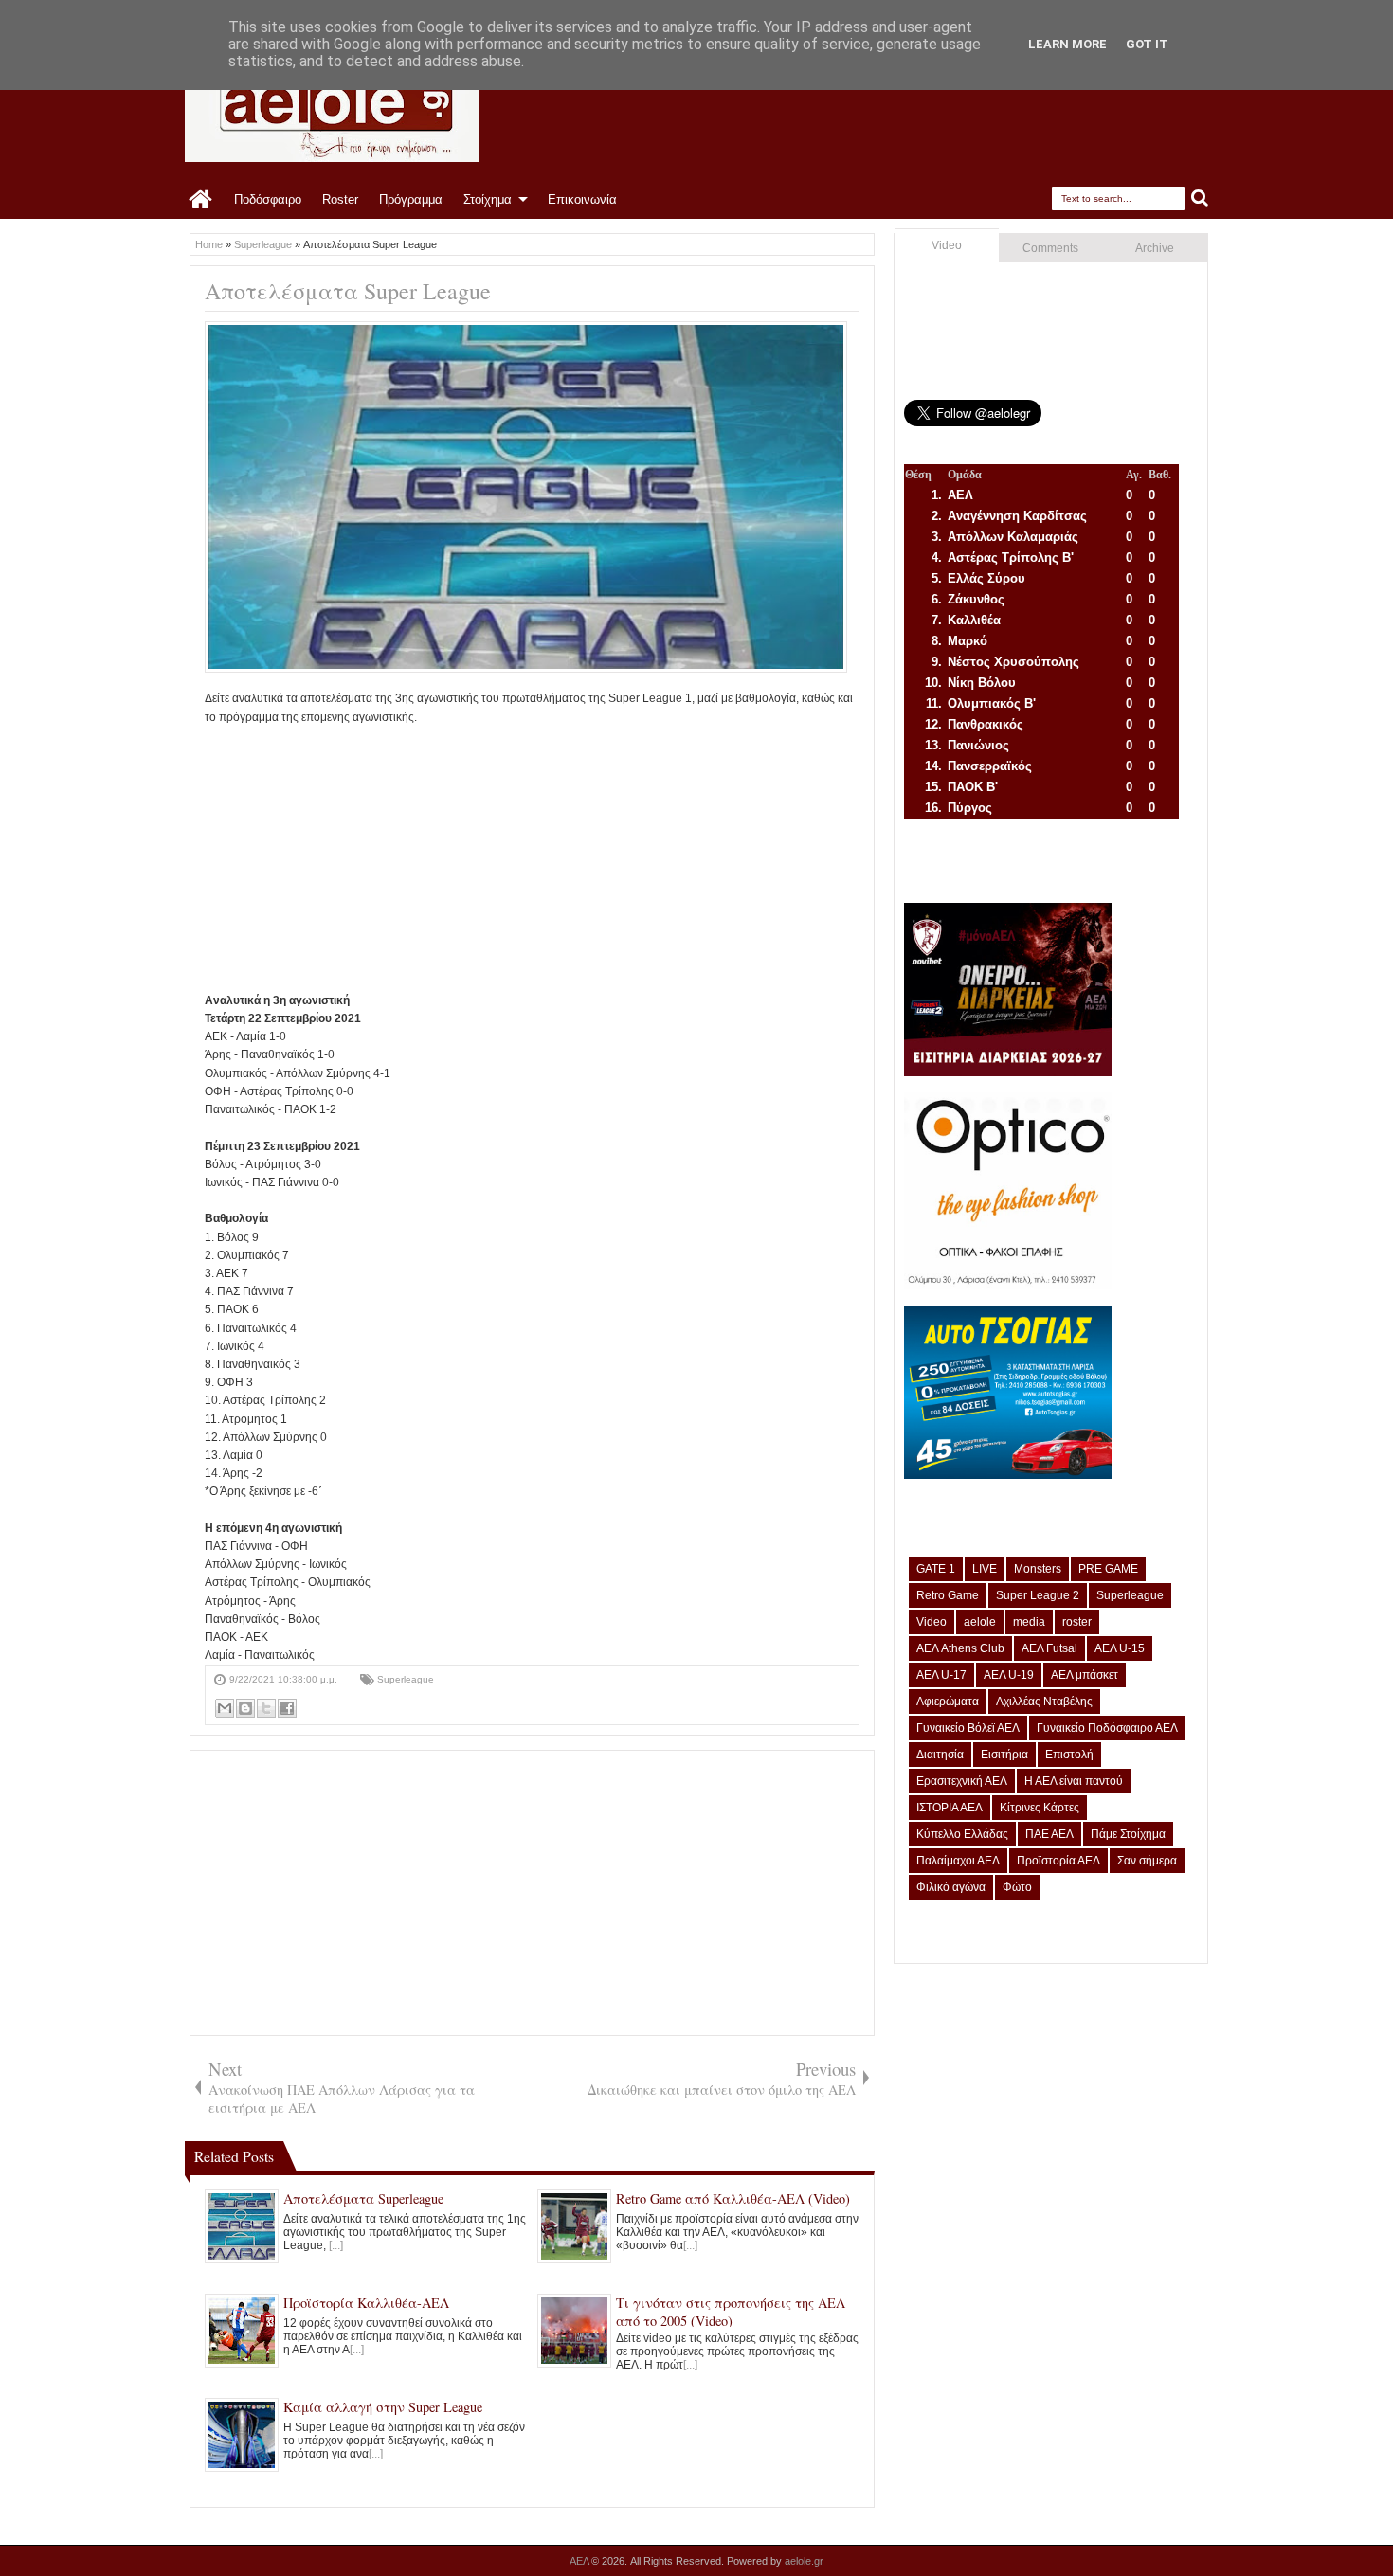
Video (947, 245)
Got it (1147, 44)
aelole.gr (804, 2561)
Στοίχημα (488, 199)
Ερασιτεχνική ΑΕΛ (962, 1781)
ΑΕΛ (580, 2561)
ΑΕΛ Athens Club (960, 1648)
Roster (340, 199)
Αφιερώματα (948, 1702)
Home (201, 200)
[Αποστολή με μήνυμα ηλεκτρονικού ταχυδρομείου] (225, 1708)
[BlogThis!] (245, 1708)
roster (1077, 1622)
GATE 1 (936, 1569)
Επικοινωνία (582, 199)
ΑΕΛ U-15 (1120, 1648)
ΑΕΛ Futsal (1049, 1648)
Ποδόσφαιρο (268, 199)
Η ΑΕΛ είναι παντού (1074, 1781)
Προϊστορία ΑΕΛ (1058, 1861)
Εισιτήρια (1004, 1755)
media (1029, 1622)
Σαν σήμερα (1147, 1861)
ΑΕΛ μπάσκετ (1085, 1675)
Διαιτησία (940, 1755)
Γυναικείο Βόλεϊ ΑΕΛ (968, 1728)
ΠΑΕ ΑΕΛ (1049, 1834)
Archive (1155, 248)
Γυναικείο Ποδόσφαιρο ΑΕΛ (1107, 1728)
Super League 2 (1038, 1595)
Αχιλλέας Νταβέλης (1044, 1702)
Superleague (406, 1679)
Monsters (1038, 1569)
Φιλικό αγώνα (951, 1887)
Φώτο (1017, 1887)
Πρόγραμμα (411, 199)
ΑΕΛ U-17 (941, 1675)
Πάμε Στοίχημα (1128, 1834)
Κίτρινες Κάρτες (1040, 1808)
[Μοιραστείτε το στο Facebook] (287, 1708)
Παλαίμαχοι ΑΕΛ (958, 1861)
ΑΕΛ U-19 (1009, 1675)
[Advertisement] (532, 859)
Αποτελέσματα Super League (348, 291)
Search (1200, 198)
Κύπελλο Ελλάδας (962, 1834)
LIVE (985, 1569)
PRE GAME (1108, 1569)
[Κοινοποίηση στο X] (266, 1708)
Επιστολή (1069, 1755)
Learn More (1067, 44)
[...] (336, 2245)
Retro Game (948, 1595)
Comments (1050, 248)
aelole (980, 1622)
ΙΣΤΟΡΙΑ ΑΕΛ (950, 1808)
